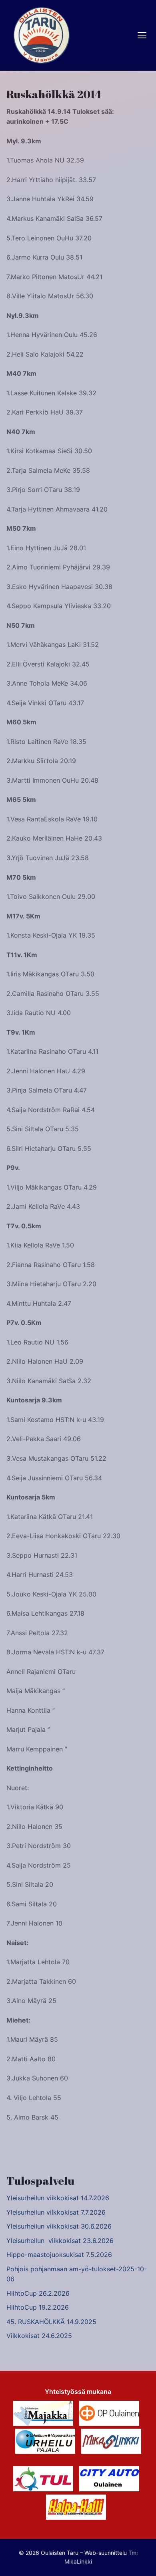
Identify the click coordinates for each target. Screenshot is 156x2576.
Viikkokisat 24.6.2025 (39, 2336)
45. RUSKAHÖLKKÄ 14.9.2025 (51, 2322)
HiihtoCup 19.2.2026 (38, 2307)
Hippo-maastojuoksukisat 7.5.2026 (59, 2255)
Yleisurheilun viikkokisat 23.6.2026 (60, 2241)
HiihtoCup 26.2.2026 (38, 2293)
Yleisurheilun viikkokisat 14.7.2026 (58, 2198)
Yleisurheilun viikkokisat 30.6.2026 (59, 2226)
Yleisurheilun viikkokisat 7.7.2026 (56, 2212)
